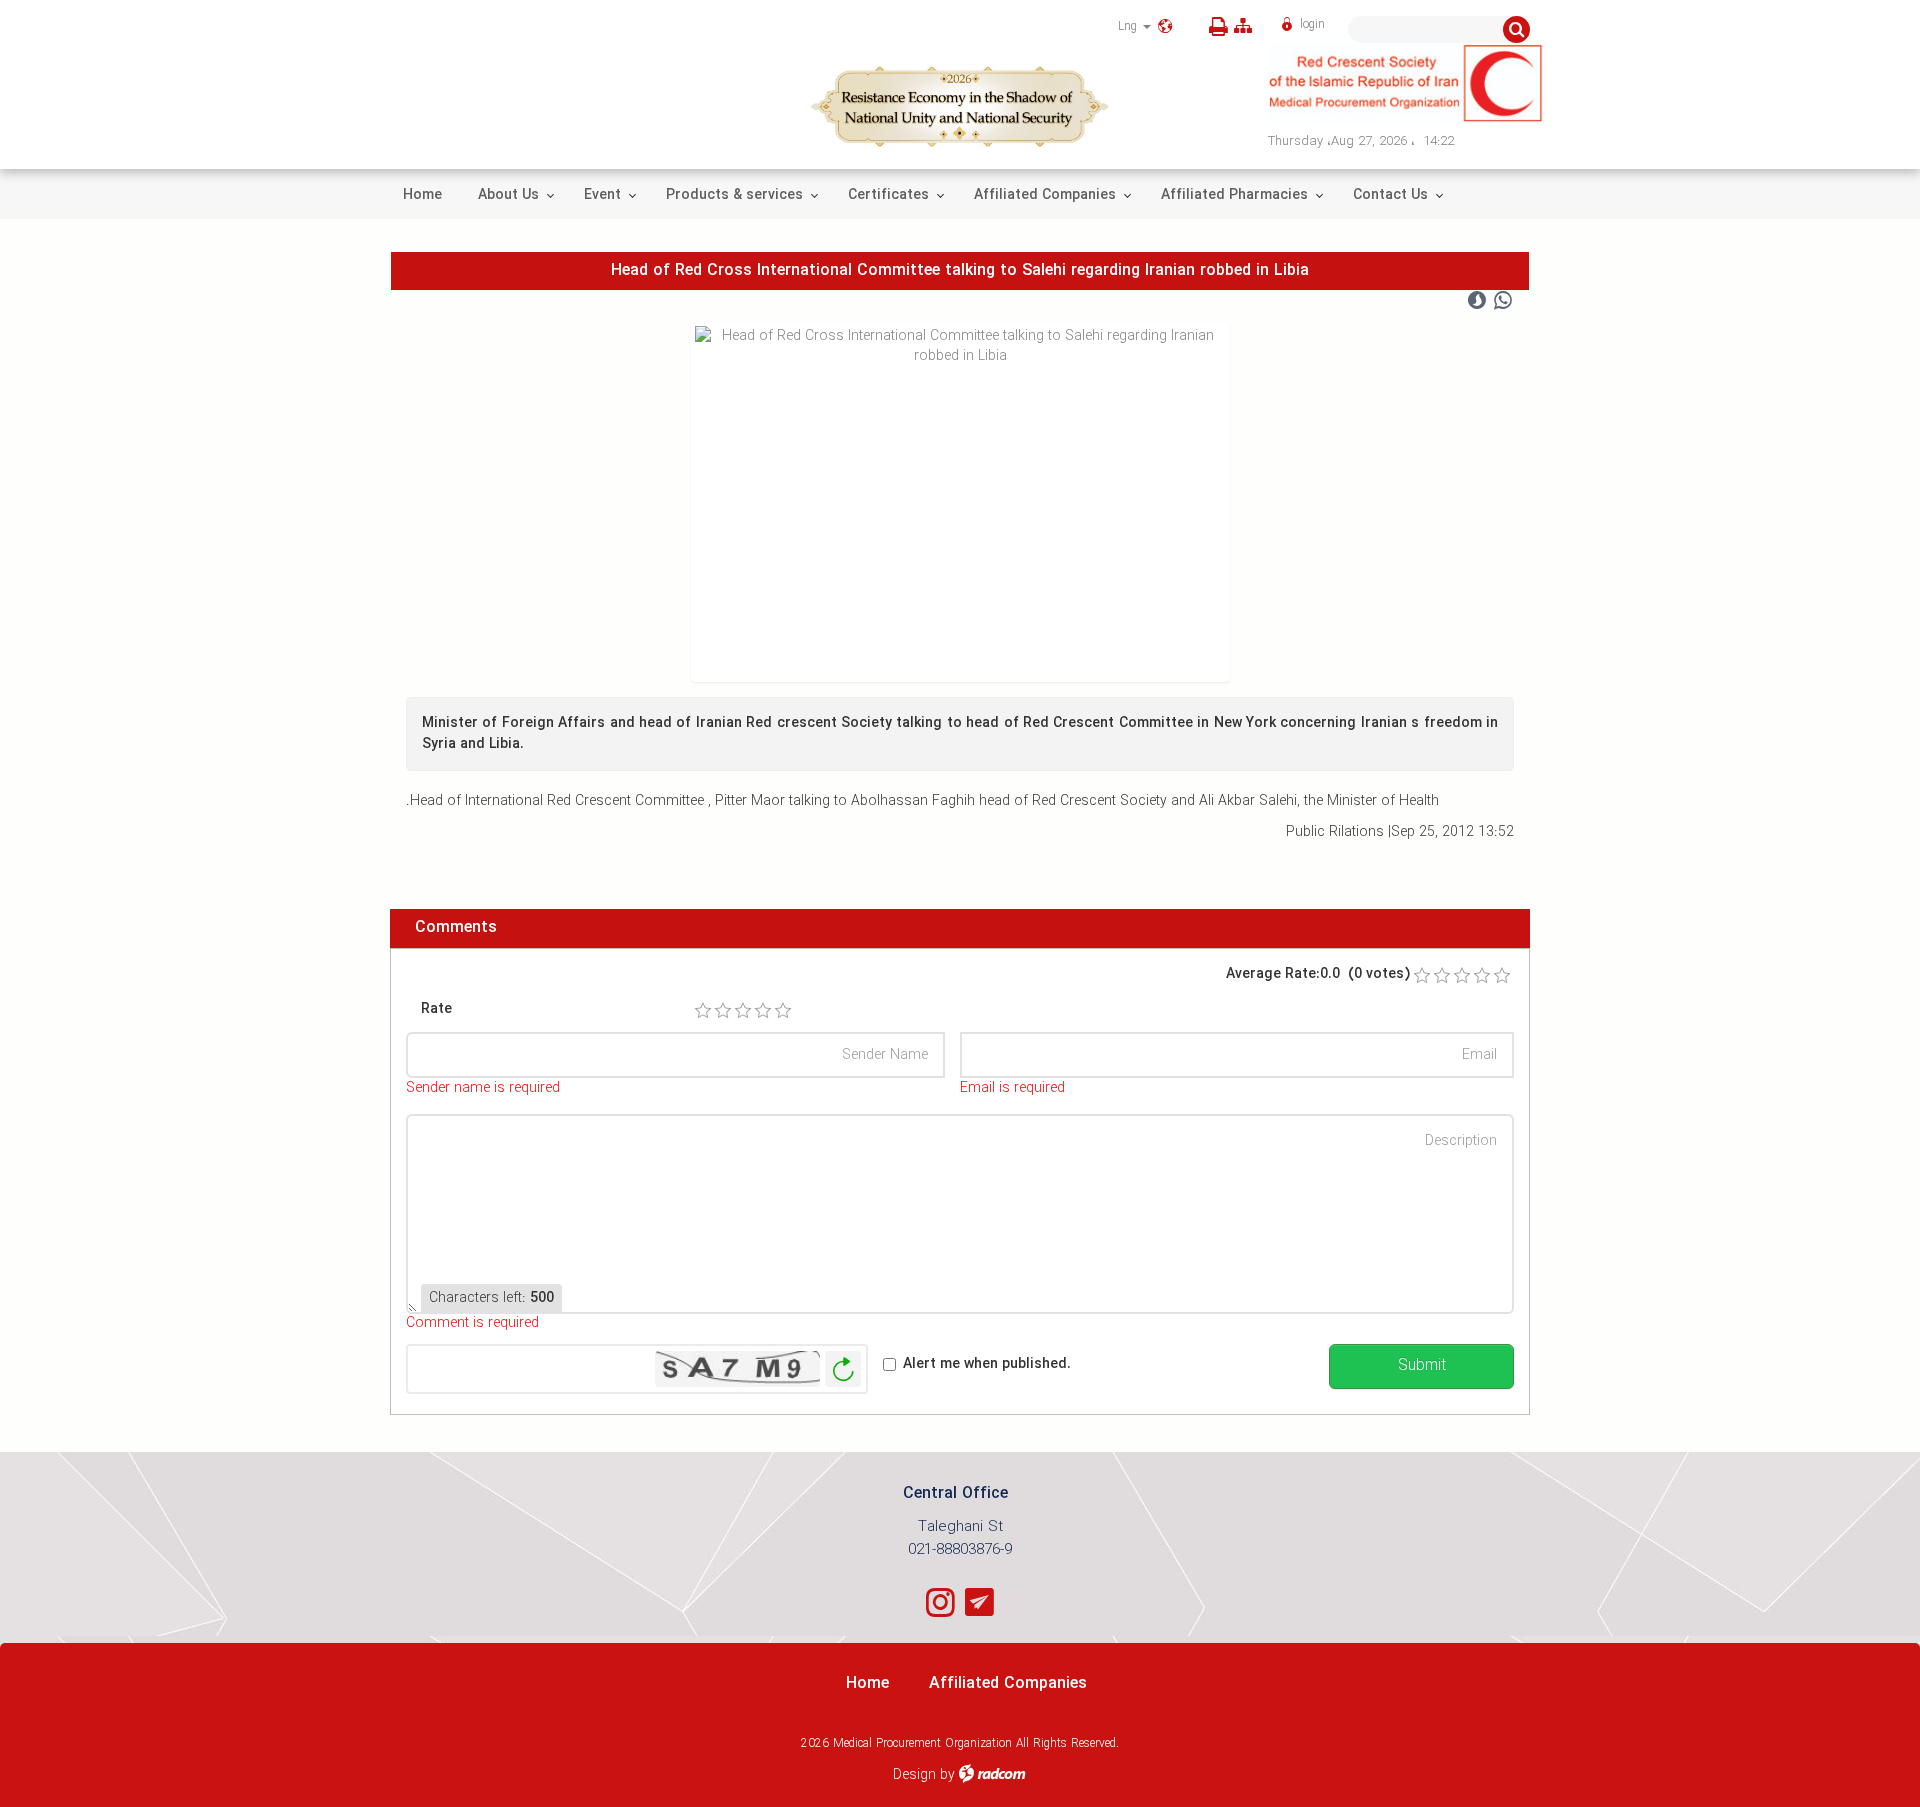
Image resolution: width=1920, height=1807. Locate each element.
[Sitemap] (1243, 26)
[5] (783, 1011)
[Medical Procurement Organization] (1407, 83)
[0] (1422, 976)
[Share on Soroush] (1477, 301)
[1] (703, 1011)
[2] (723, 1011)
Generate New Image (843, 1369)
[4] (763, 1011)
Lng (1129, 26)
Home (867, 1683)
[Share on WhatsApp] (1503, 301)
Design (914, 1775)
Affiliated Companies (1008, 1683)
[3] (743, 1011)
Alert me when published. (987, 1364)
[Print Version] (1214, 27)
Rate (436, 1009)
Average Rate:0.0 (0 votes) (1318, 974)
